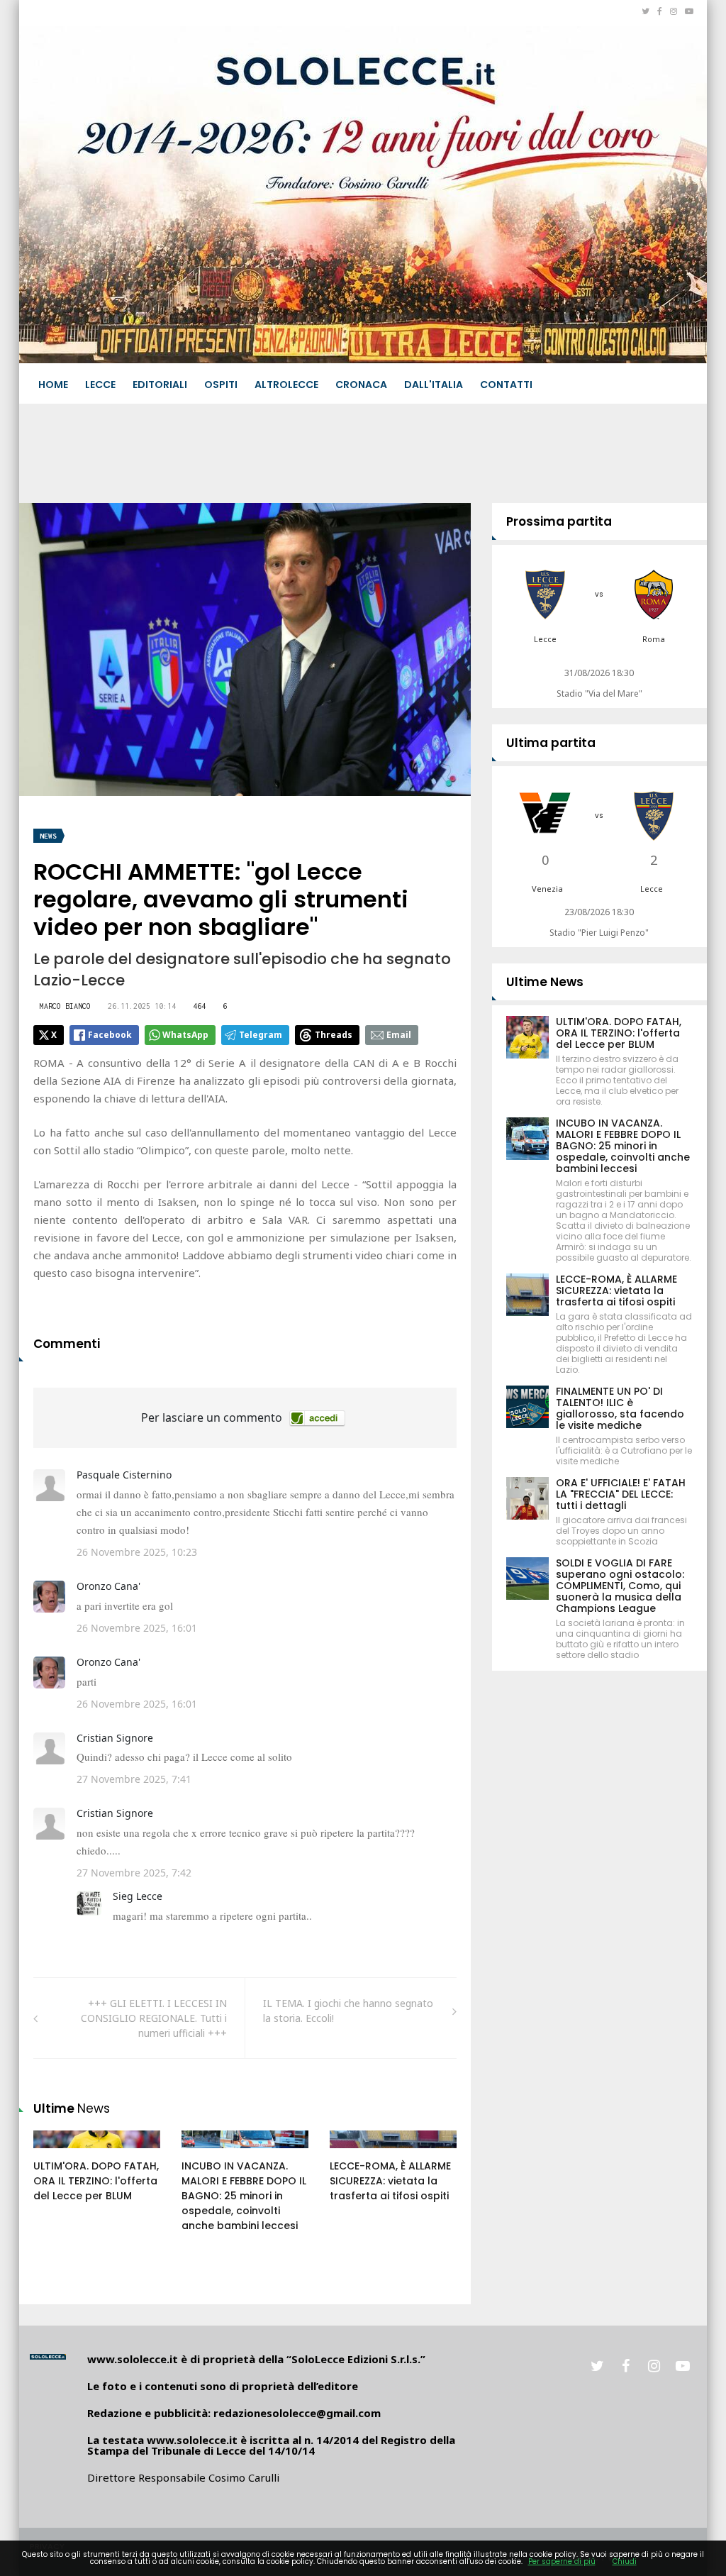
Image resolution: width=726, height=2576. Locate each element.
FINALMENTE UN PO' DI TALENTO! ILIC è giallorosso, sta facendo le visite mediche (620, 1408)
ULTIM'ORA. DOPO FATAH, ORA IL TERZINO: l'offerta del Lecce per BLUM (96, 2181)
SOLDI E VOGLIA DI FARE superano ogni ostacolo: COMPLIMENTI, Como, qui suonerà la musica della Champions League (620, 1586)
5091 (60, 2153)
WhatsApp (185, 1035)
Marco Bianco (65, 1006)
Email (399, 1035)
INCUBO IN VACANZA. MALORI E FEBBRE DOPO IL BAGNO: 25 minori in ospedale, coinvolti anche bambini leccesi (244, 2196)
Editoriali (160, 385)
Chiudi (625, 2561)
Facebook (110, 1035)
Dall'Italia (434, 385)
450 (206, 2153)
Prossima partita (559, 521)
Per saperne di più (562, 2561)
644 (354, 2153)
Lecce (100, 385)
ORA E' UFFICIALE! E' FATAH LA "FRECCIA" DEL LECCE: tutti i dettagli (621, 1494)
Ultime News (545, 982)
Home (53, 385)
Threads (334, 1035)
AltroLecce (286, 385)
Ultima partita (551, 743)
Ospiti (221, 385)
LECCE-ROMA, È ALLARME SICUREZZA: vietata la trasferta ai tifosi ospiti (390, 2181)
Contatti (506, 385)
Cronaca (361, 385)
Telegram (261, 1035)
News (48, 836)
